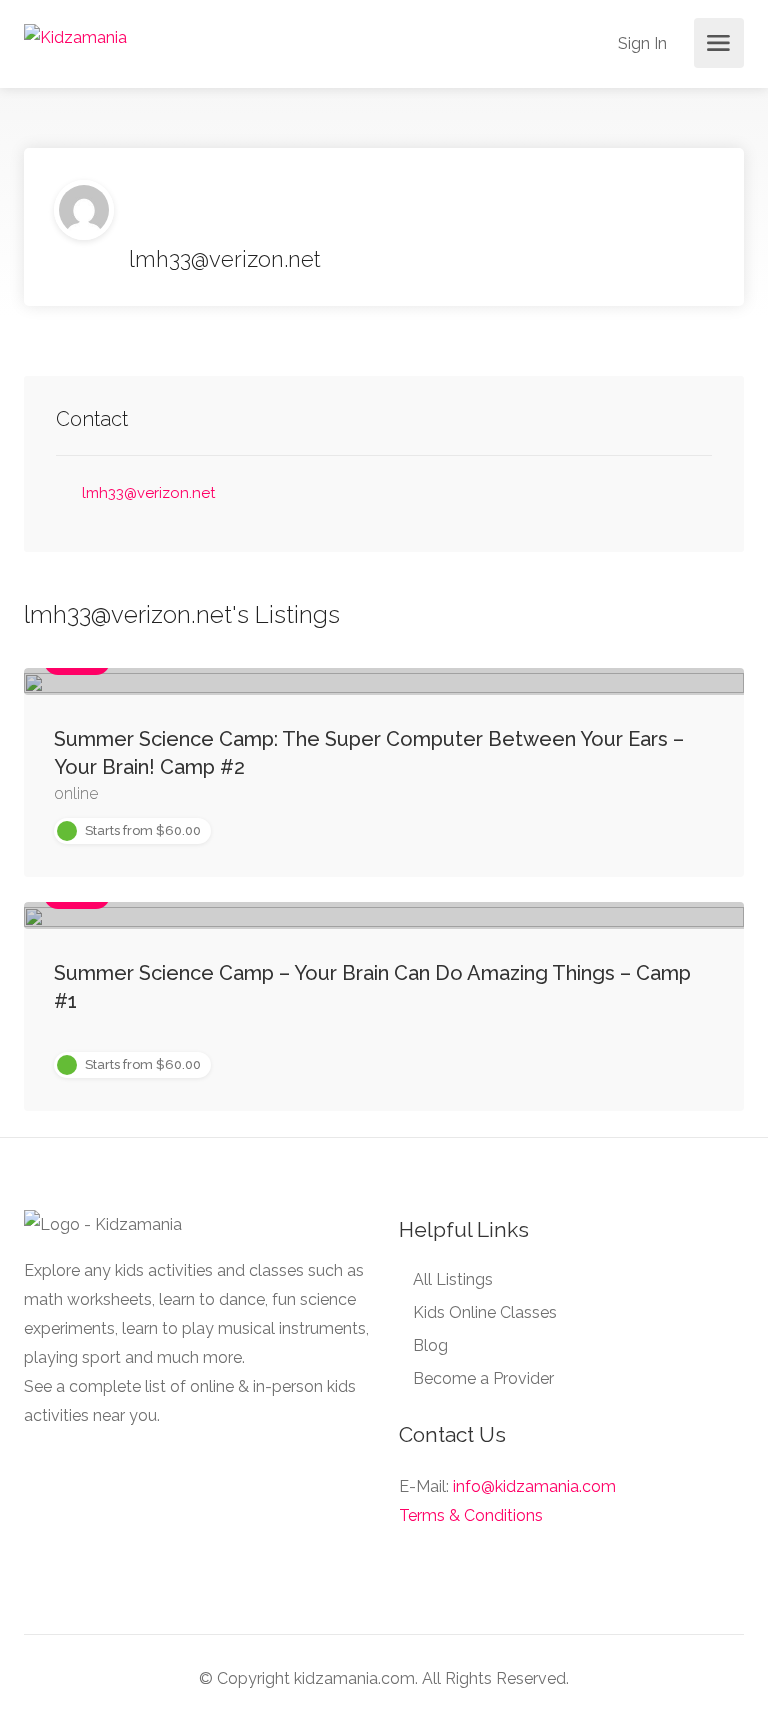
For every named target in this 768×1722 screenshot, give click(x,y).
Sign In (640, 43)
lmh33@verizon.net (148, 493)
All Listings (453, 1279)
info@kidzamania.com (534, 1486)
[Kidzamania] (75, 36)
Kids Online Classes (485, 1312)
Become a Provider (483, 1378)
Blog (430, 1345)
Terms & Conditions (471, 1515)
